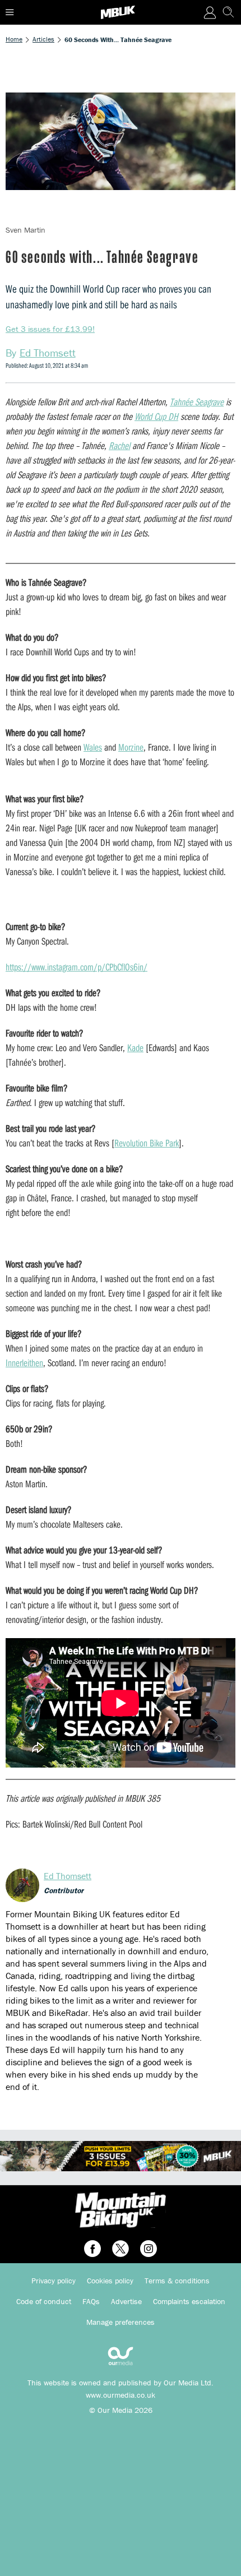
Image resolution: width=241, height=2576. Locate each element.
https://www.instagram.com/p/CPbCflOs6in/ (77, 967)
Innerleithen (24, 1363)
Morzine (131, 747)
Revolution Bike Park (147, 1143)
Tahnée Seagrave (197, 402)
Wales (93, 747)
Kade (135, 1047)
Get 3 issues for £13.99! (50, 329)
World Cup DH (156, 416)
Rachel (119, 445)
